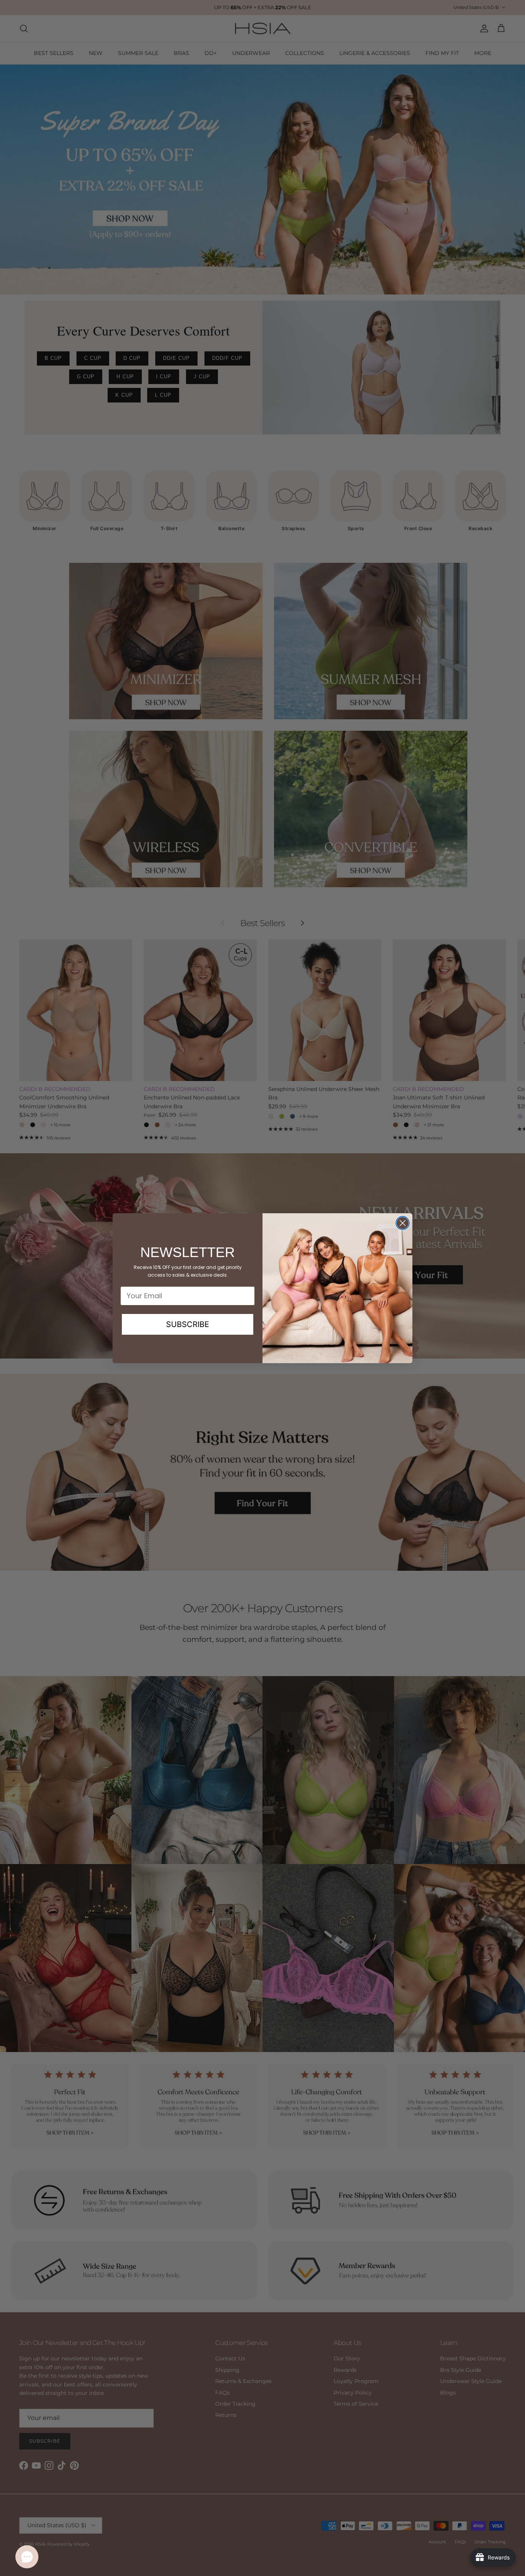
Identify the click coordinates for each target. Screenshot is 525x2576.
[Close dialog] (403, 1223)
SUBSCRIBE (188, 1324)
